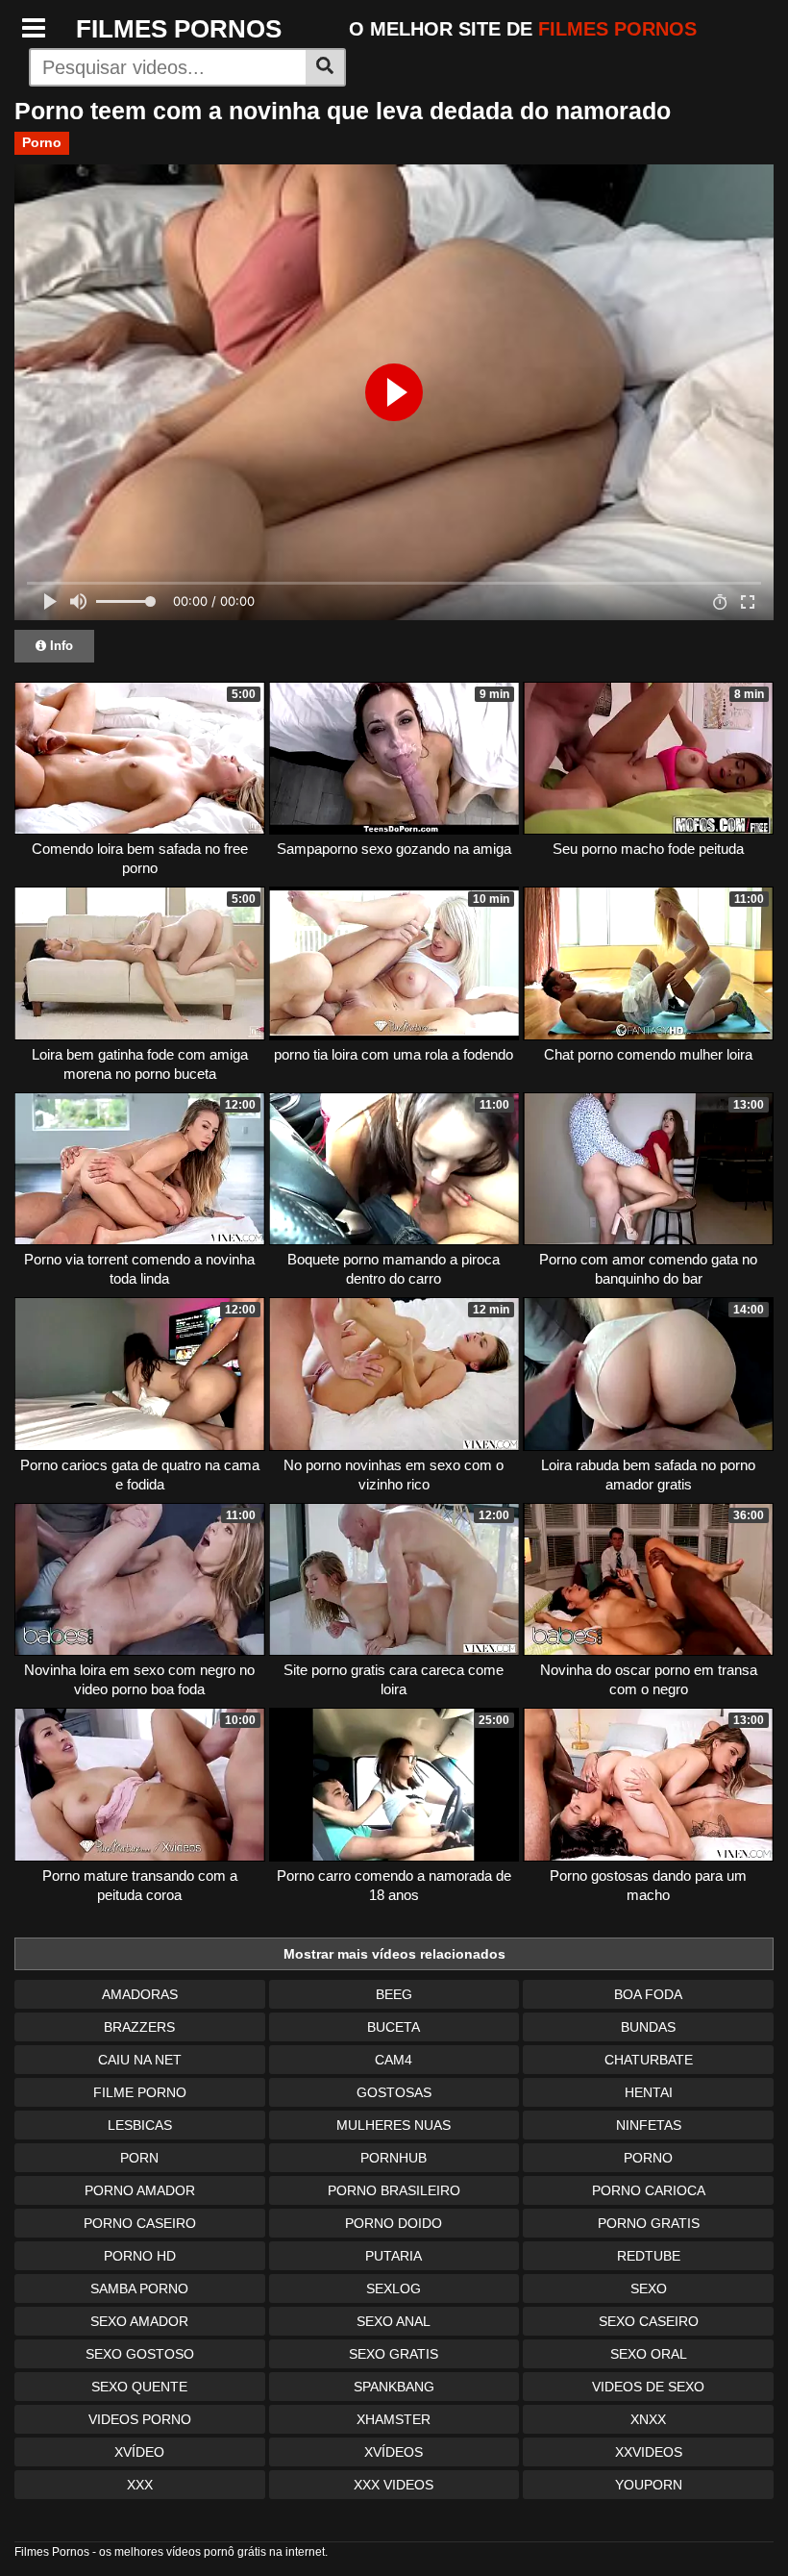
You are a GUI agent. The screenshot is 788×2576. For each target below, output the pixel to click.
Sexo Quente (139, 2387)
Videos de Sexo (648, 2387)
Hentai (649, 2092)
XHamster (394, 2419)
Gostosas (394, 2092)
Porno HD (140, 2256)
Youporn (649, 2485)
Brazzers (139, 2027)
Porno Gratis (649, 2223)
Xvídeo (139, 2452)
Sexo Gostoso (140, 2354)
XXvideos (649, 2452)
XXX (140, 2485)
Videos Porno (140, 2419)
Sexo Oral (649, 2354)
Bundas (648, 2027)
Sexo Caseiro (649, 2321)
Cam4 (394, 2060)
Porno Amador (140, 2190)
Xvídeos (394, 2452)
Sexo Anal (394, 2321)
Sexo (649, 2288)
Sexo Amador (139, 2321)
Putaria (394, 2256)
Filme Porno (140, 2092)
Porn (139, 2158)
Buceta (394, 2027)
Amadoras (140, 1994)
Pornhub (394, 2158)
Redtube (649, 2256)
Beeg (394, 1994)
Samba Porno (139, 2288)
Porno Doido (394, 2223)
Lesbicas (140, 2125)
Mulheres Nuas (394, 2125)
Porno (42, 142)
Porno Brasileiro (394, 2190)
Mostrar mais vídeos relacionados (394, 1954)
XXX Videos (394, 2485)
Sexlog (394, 2288)
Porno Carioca (649, 2190)
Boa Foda (648, 1994)
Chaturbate (649, 2060)
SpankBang (394, 2387)
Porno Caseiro (140, 2223)
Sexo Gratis (394, 2354)
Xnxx (648, 2419)
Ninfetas (649, 2125)
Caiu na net (140, 2060)
